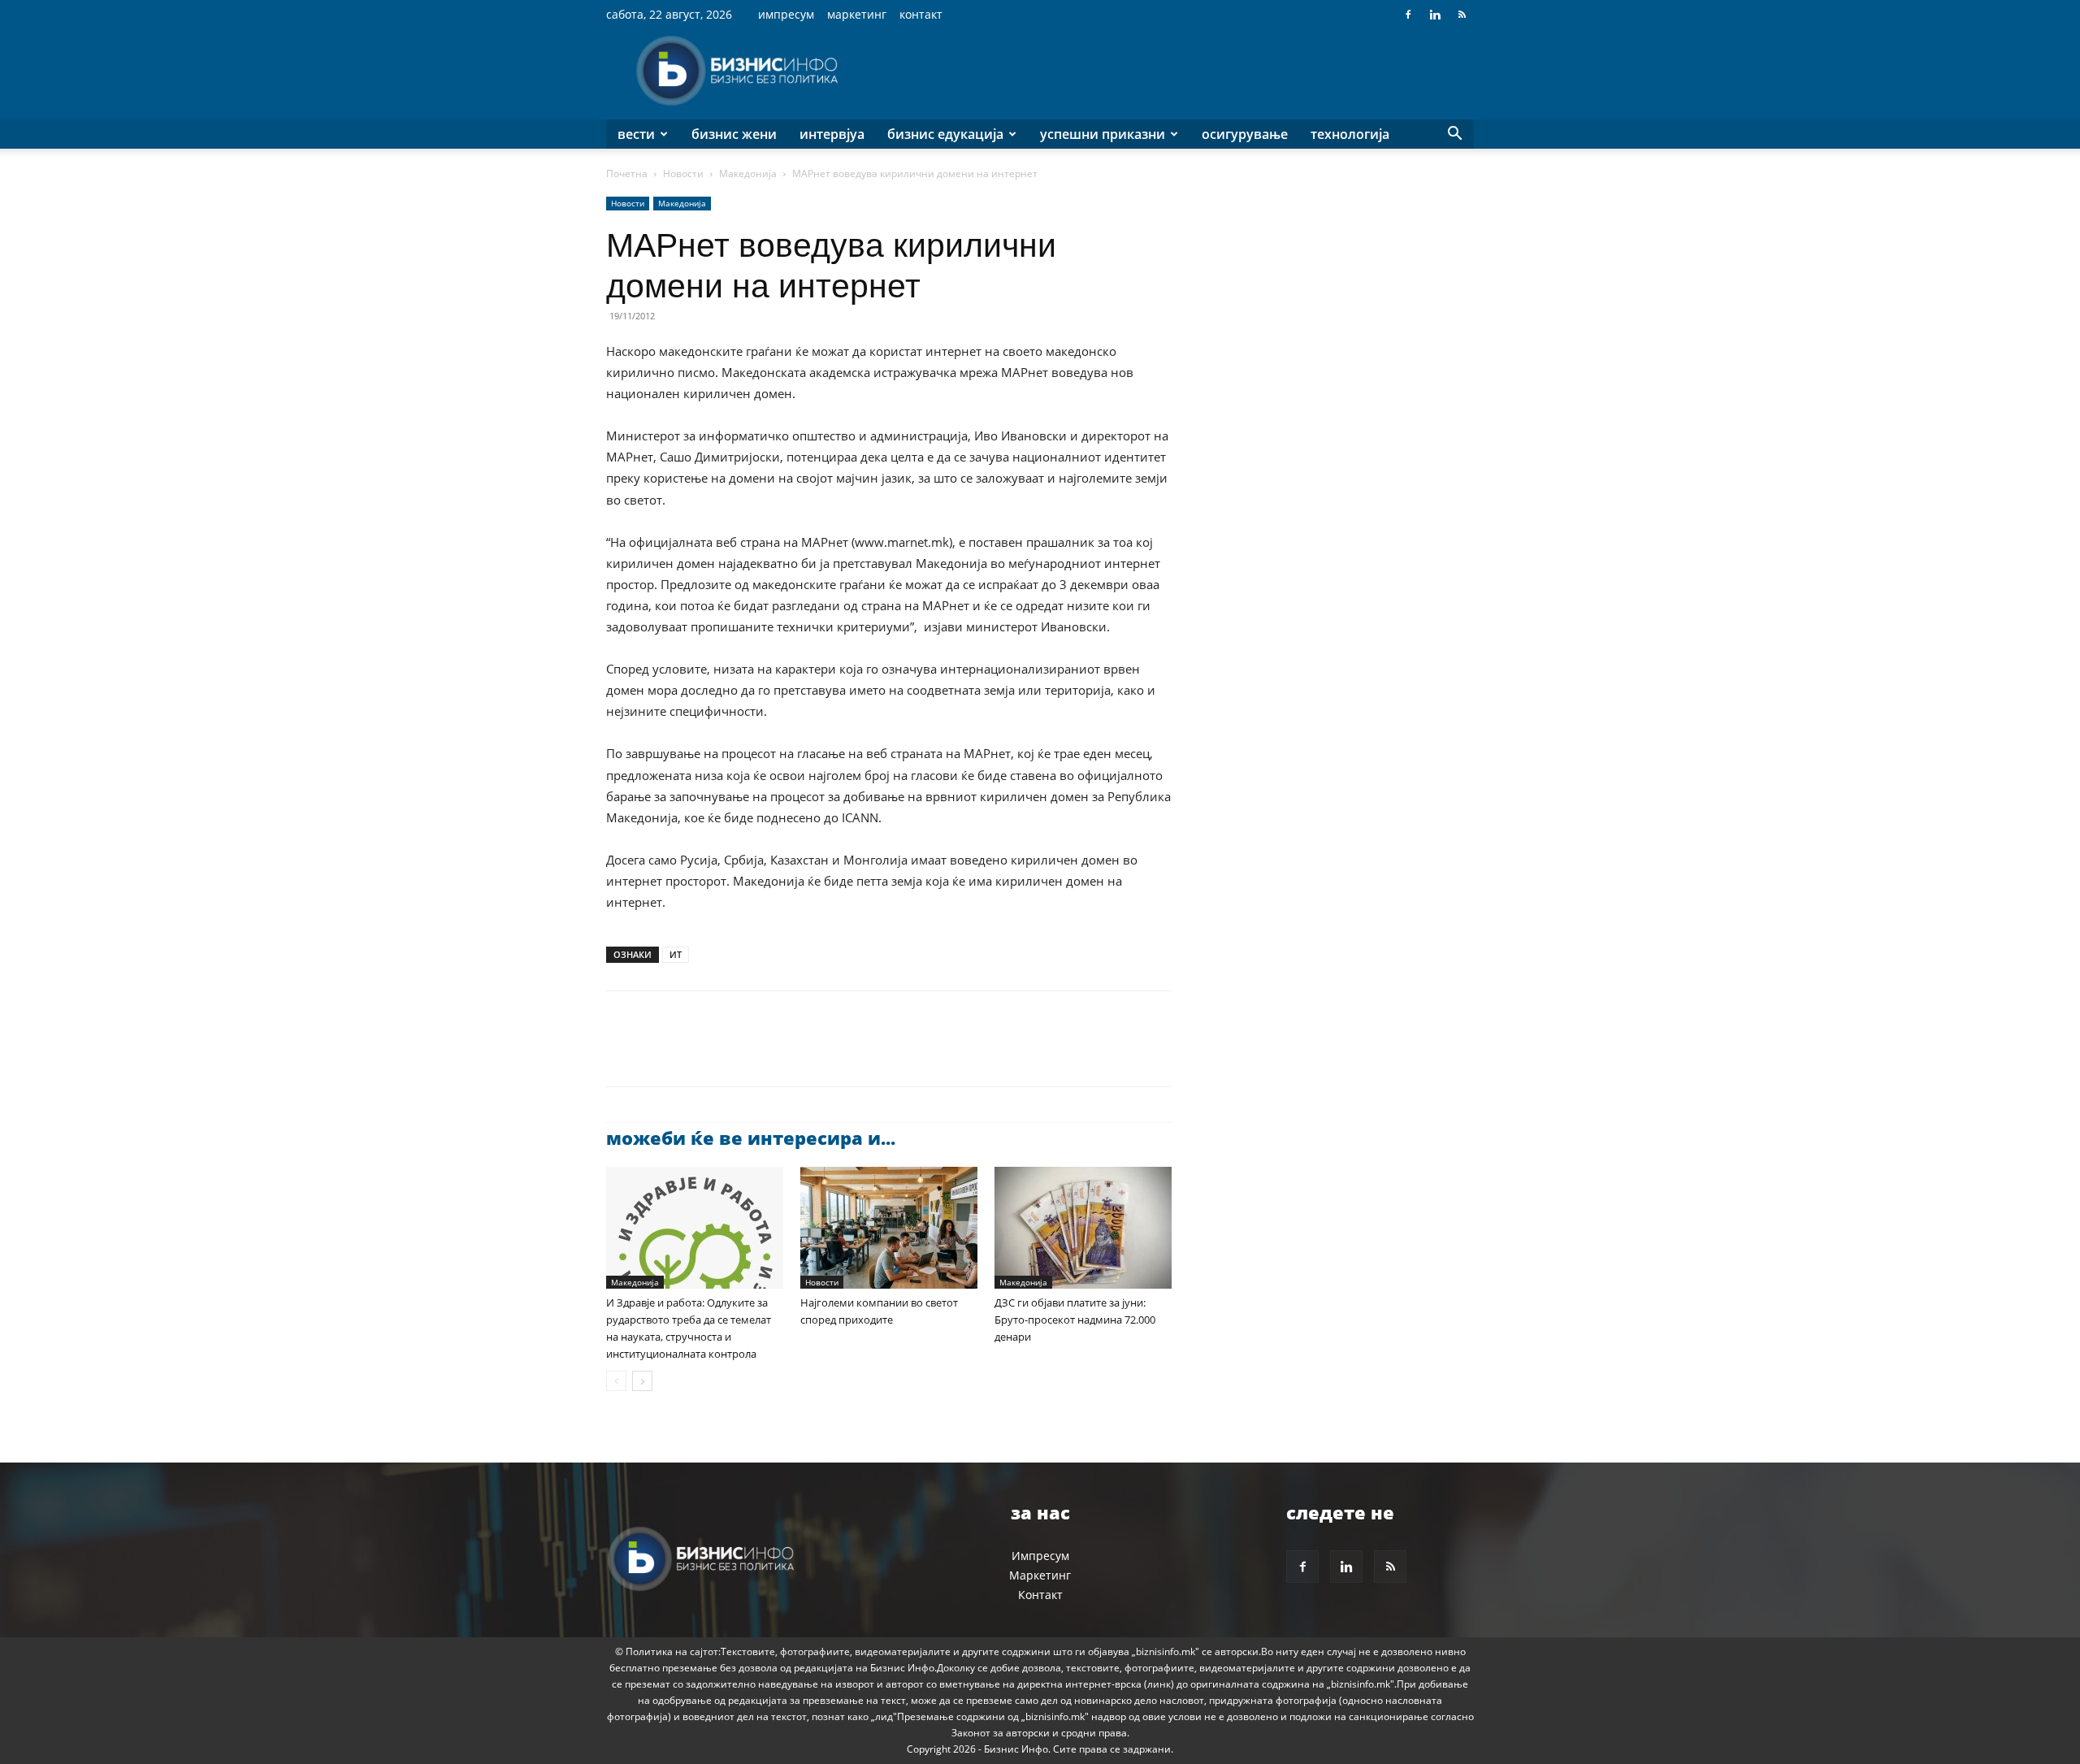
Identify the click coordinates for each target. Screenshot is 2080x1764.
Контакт (921, 14)
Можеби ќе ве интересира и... (751, 1138)
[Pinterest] (697, 1053)
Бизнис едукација (945, 134)
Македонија (748, 173)
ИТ (676, 954)
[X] (660, 1053)
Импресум (786, 14)
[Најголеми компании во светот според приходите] (889, 1228)
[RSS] (1462, 15)
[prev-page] (616, 1381)
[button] (1454, 135)
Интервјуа (832, 134)
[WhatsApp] (734, 1053)
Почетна (627, 173)
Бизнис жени (734, 134)
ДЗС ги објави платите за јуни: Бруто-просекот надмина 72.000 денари (1075, 1320)
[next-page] (642, 1381)
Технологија (1350, 134)
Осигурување (1245, 134)
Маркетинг (857, 14)
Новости (683, 173)
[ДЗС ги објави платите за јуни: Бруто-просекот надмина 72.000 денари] (1083, 1228)
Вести (636, 134)
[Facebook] (1408, 15)
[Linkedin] (1435, 15)
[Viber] (809, 1053)
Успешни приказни (1103, 134)
